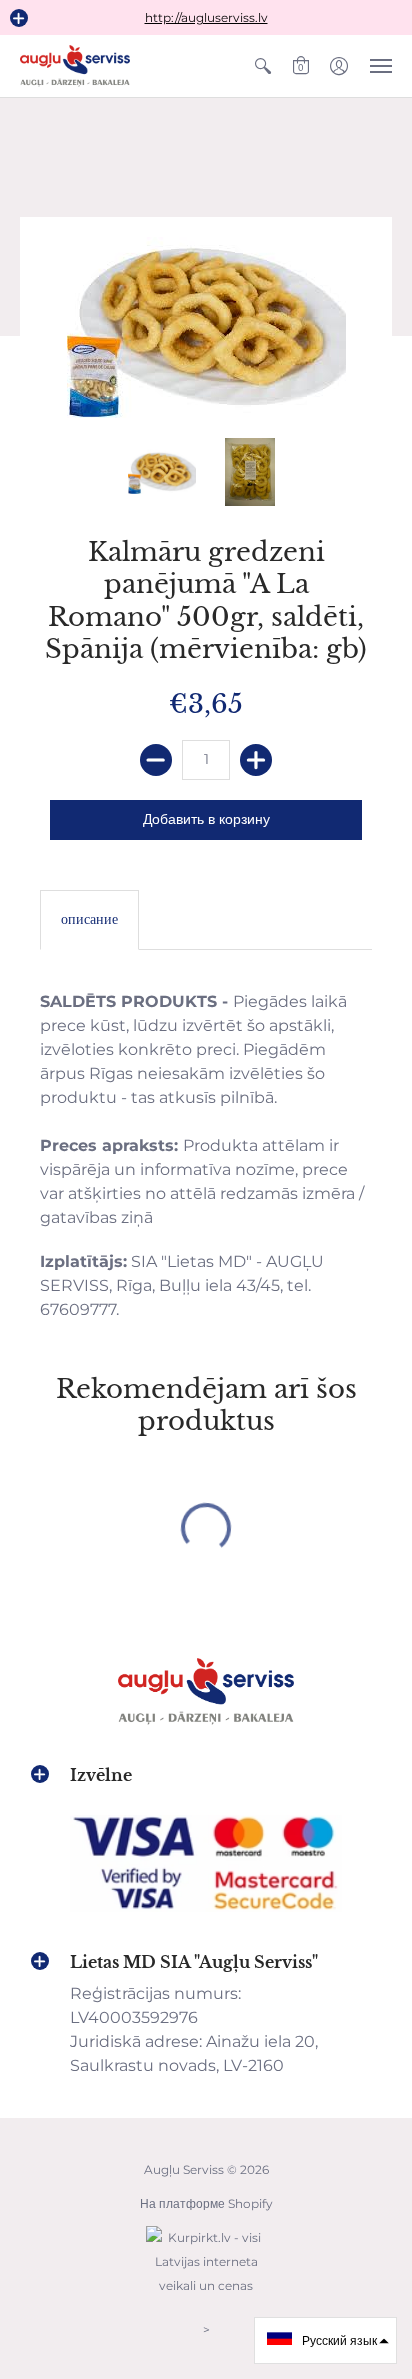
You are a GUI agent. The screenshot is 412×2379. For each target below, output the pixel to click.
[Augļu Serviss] (75, 66)
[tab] (89, 920)
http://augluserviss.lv (206, 17)
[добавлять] (256, 760)
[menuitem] (263, 66)
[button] (19, 18)
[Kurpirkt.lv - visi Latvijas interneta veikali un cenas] (206, 2295)
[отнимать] (156, 760)
